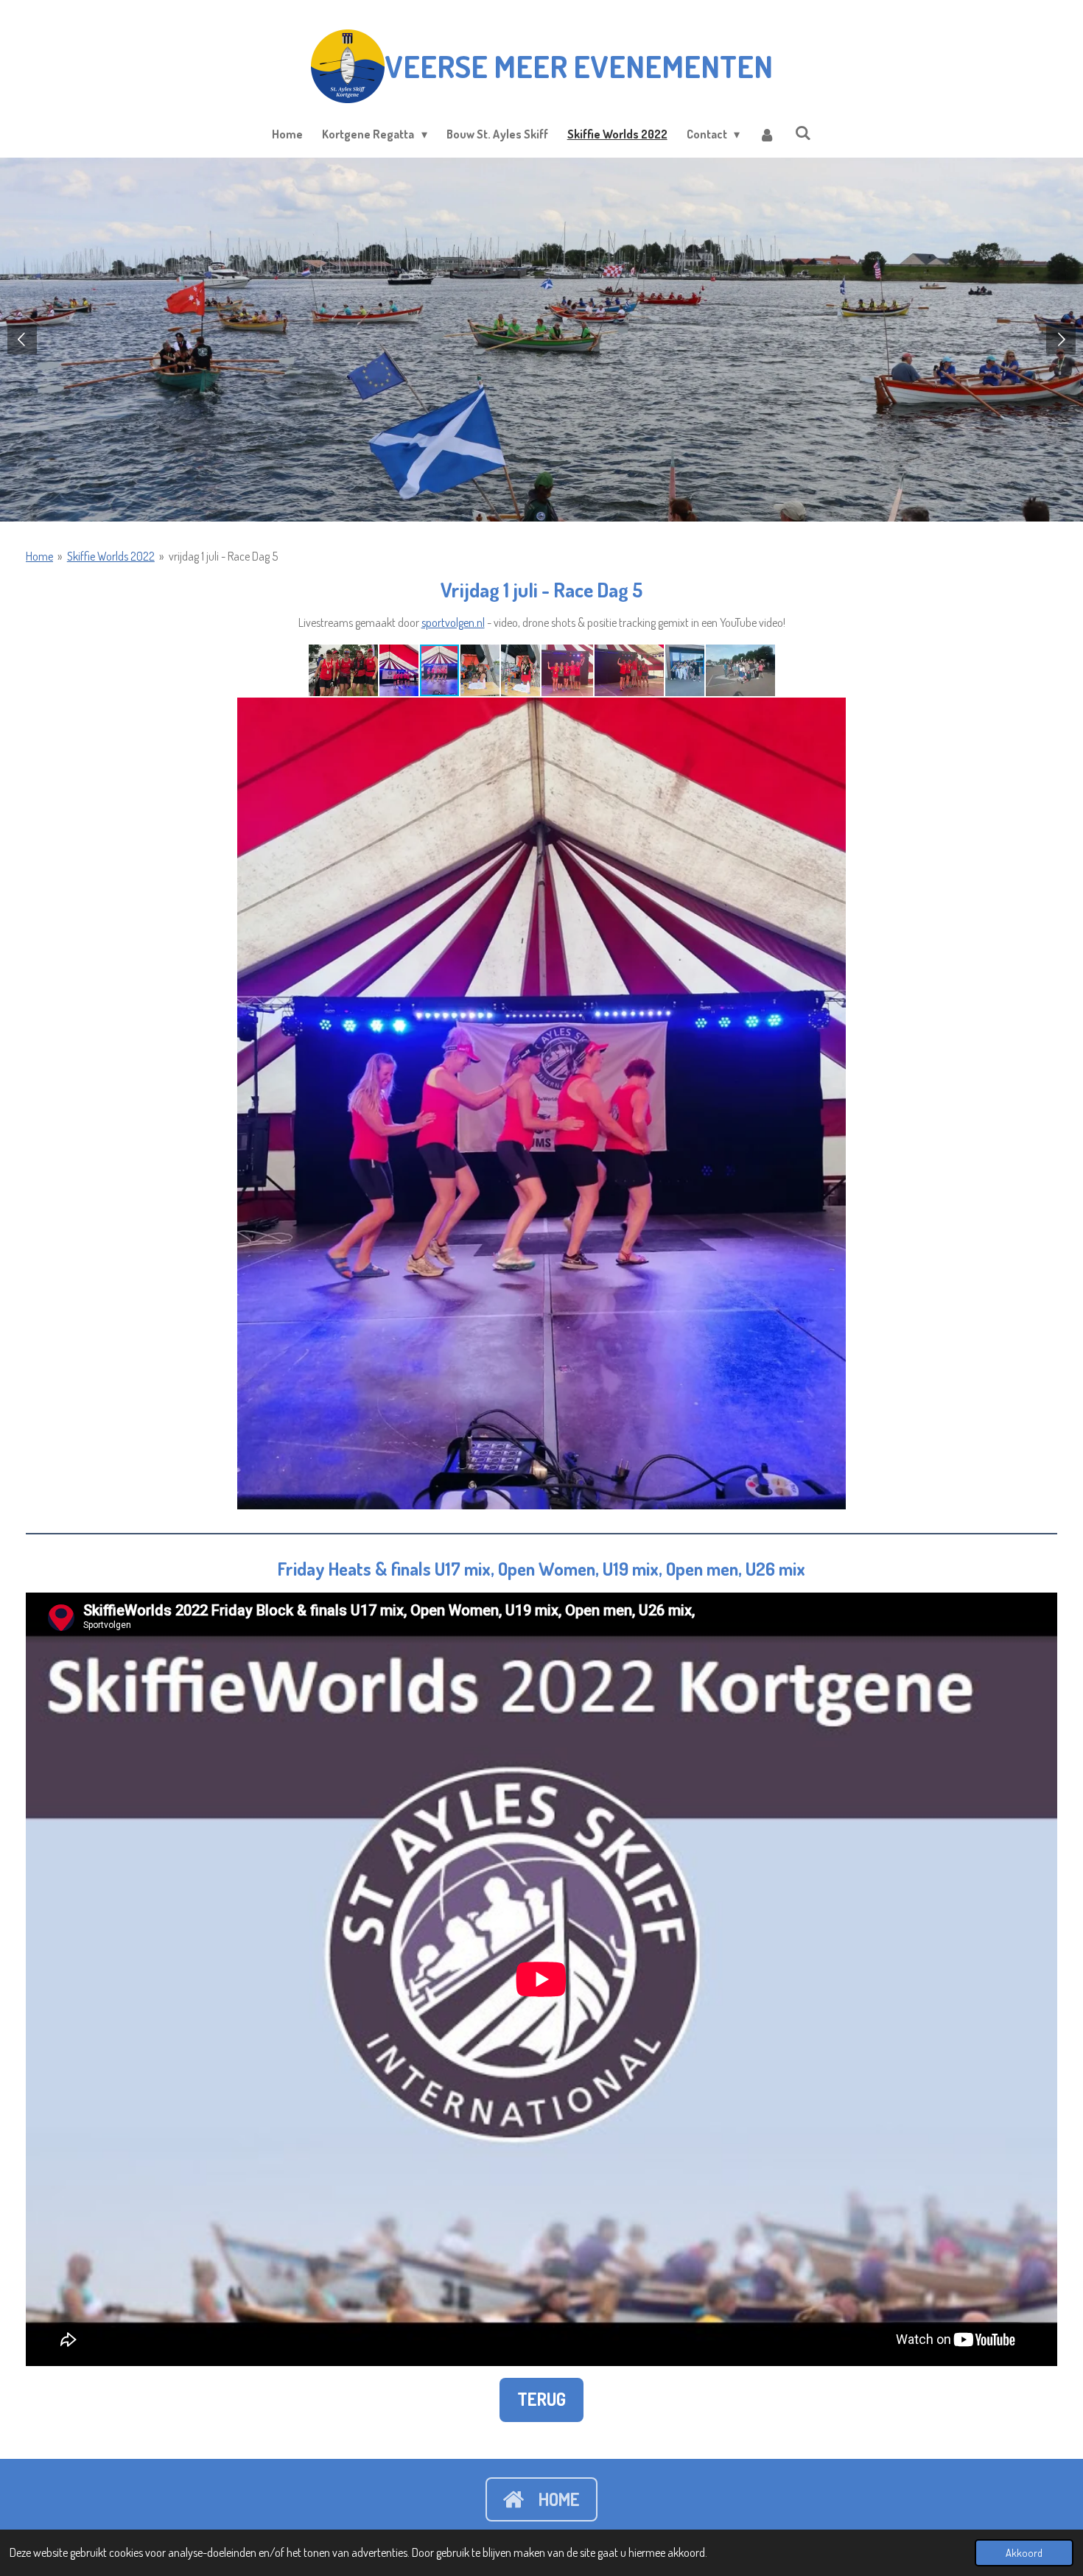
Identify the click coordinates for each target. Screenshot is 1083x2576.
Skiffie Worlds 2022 (111, 556)
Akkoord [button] (1024, 2552)
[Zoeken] (802, 133)
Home (39, 556)
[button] (344, 670)
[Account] (767, 134)
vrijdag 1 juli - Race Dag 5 (223, 556)
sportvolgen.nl (453, 622)
